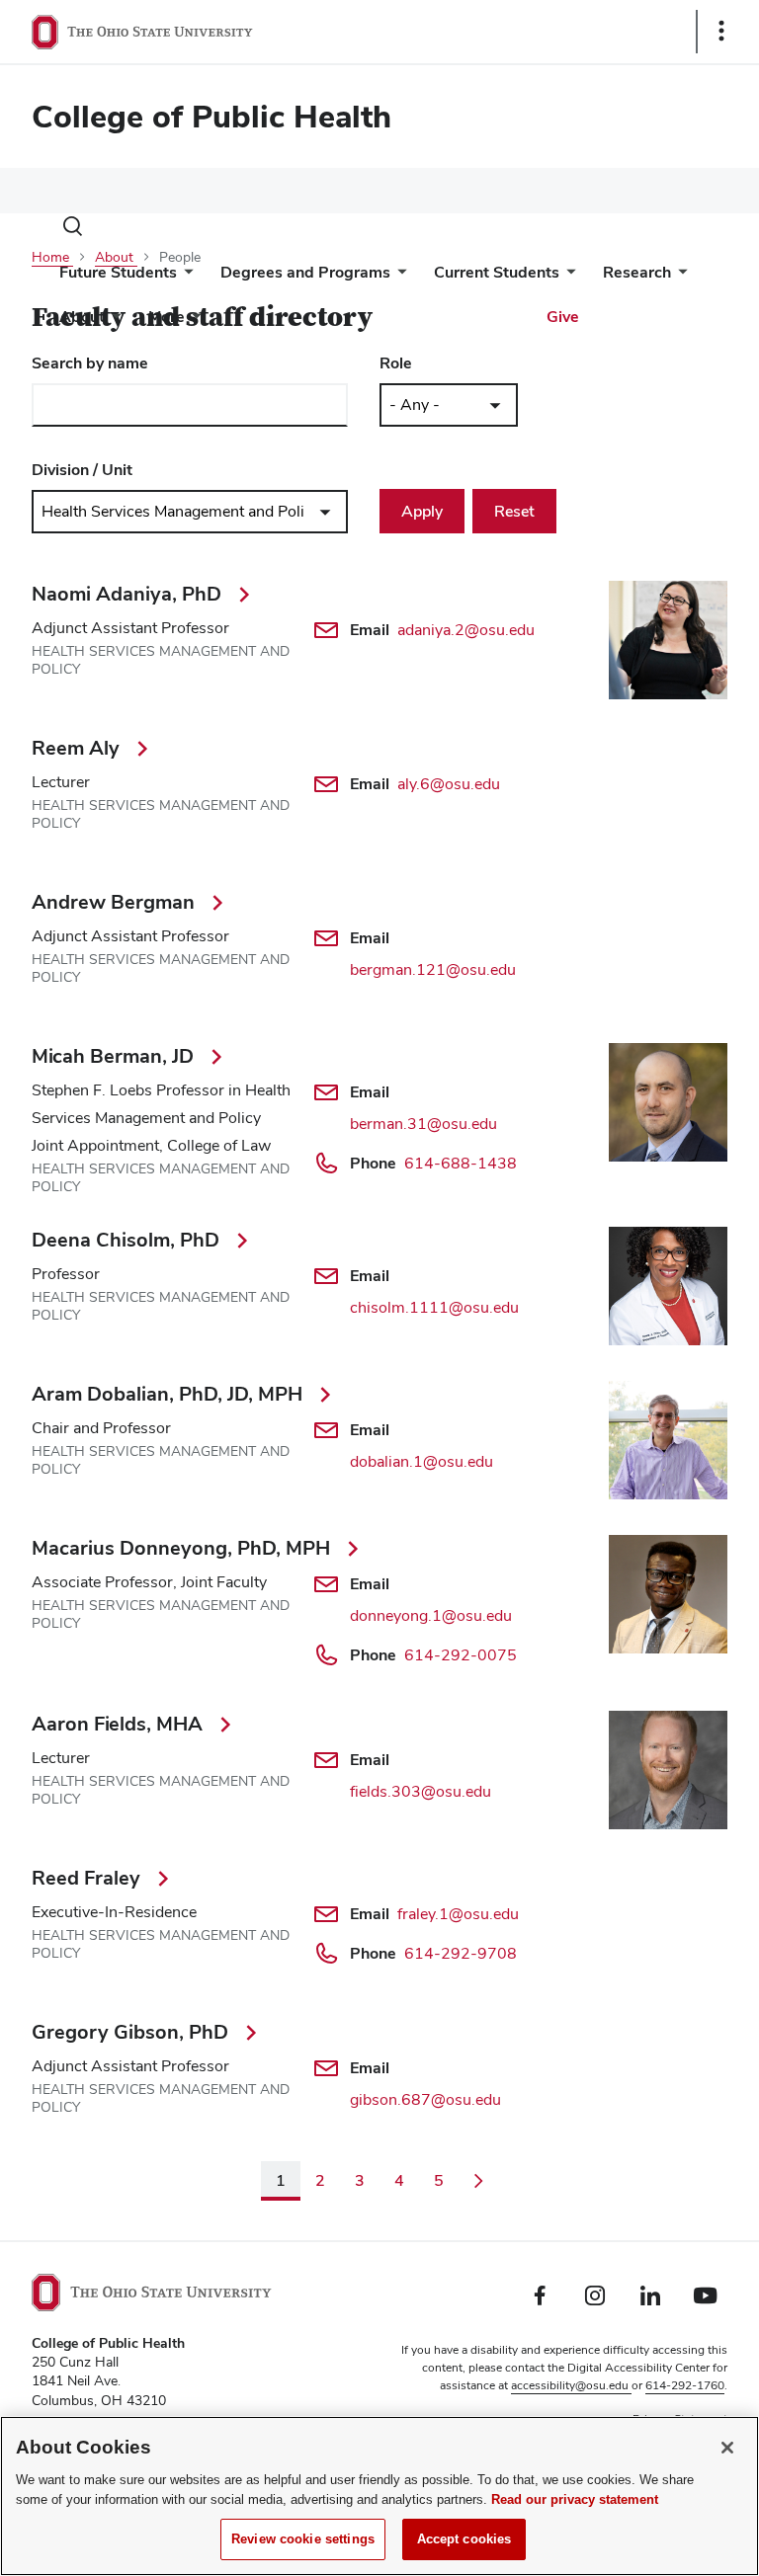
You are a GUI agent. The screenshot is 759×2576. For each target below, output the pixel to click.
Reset (514, 511)
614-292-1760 (685, 2385)
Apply (422, 511)
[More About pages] (113, 322)
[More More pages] (193, 322)
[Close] (727, 2448)
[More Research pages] (679, 277)
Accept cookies (464, 2539)
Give (563, 317)
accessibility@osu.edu (571, 2385)
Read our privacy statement (575, 2499)
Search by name (90, 363)
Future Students (118, 272)
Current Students (497, 272)
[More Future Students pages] (185, 277)
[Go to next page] (478, 2181)
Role (396, 363)
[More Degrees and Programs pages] (398, 277)
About (82, 317)
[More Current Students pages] (567, 277)
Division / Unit (82, 470)
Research (637, 272)
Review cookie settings (303, 2539)
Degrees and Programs (305, 272)
